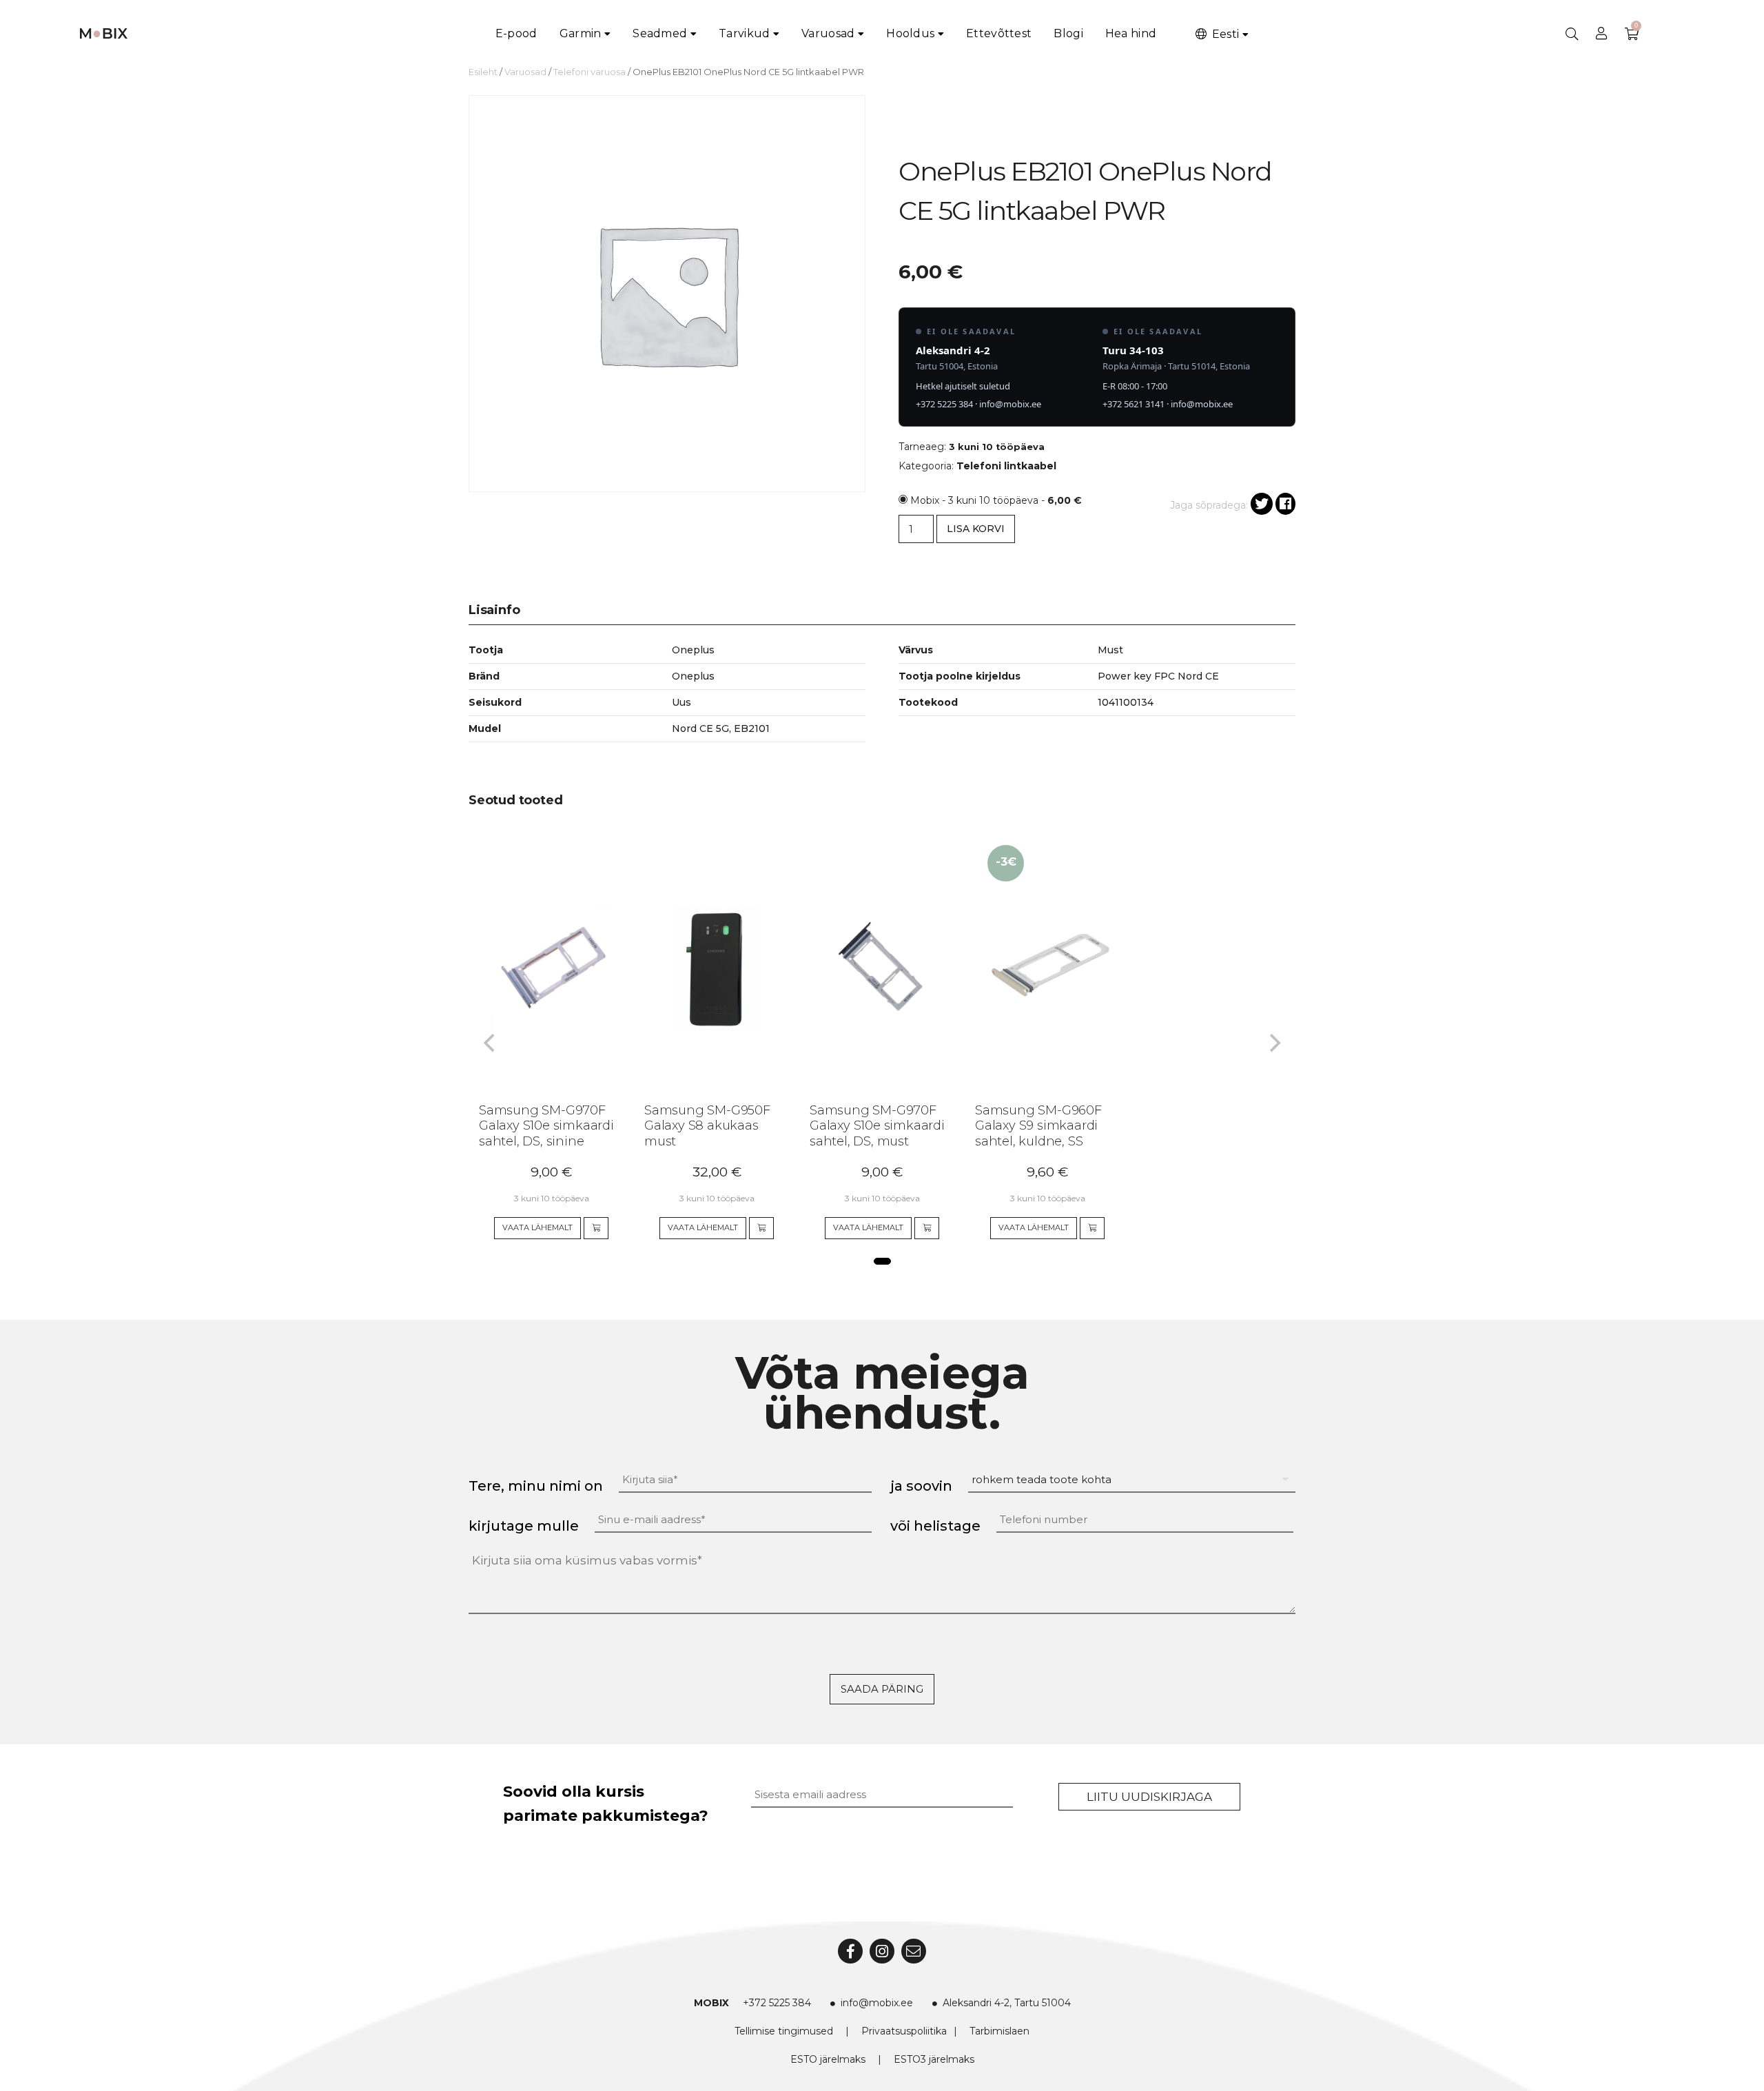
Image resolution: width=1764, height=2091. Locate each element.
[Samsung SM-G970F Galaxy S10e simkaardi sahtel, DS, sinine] (539, 968)
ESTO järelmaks (828, 2059)
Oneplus (693, 676)
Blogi (1068, 33)
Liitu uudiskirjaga (1149, 1797)
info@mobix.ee (1010, 404)
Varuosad (828, 33)
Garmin (581, 33)
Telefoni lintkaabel (1006, 466)
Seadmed (660, 33)
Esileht (483, 72)
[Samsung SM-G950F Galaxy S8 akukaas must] (704, 968)
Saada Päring (882, 1689)
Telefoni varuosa (589, 72)
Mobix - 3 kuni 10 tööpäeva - (996, 500)
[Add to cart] (596, 1228)
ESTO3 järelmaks (934, 2059)
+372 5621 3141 (1134, 404)
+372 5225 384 (944, 404)
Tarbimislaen (999, 2031)
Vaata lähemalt (537, 1227)
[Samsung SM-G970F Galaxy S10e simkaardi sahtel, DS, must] (870, 968)
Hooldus (910, 33)
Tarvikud (744, 33)
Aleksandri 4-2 (953, 350)
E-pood (516, 33)
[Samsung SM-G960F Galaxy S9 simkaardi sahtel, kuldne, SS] (1035, 968)
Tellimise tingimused (784, 2031)
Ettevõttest (999, 33)
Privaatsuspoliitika (904, 2031)
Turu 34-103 (1133, 350)
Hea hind (1131, 33)
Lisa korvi (976, 529)
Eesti (1224, 34)
